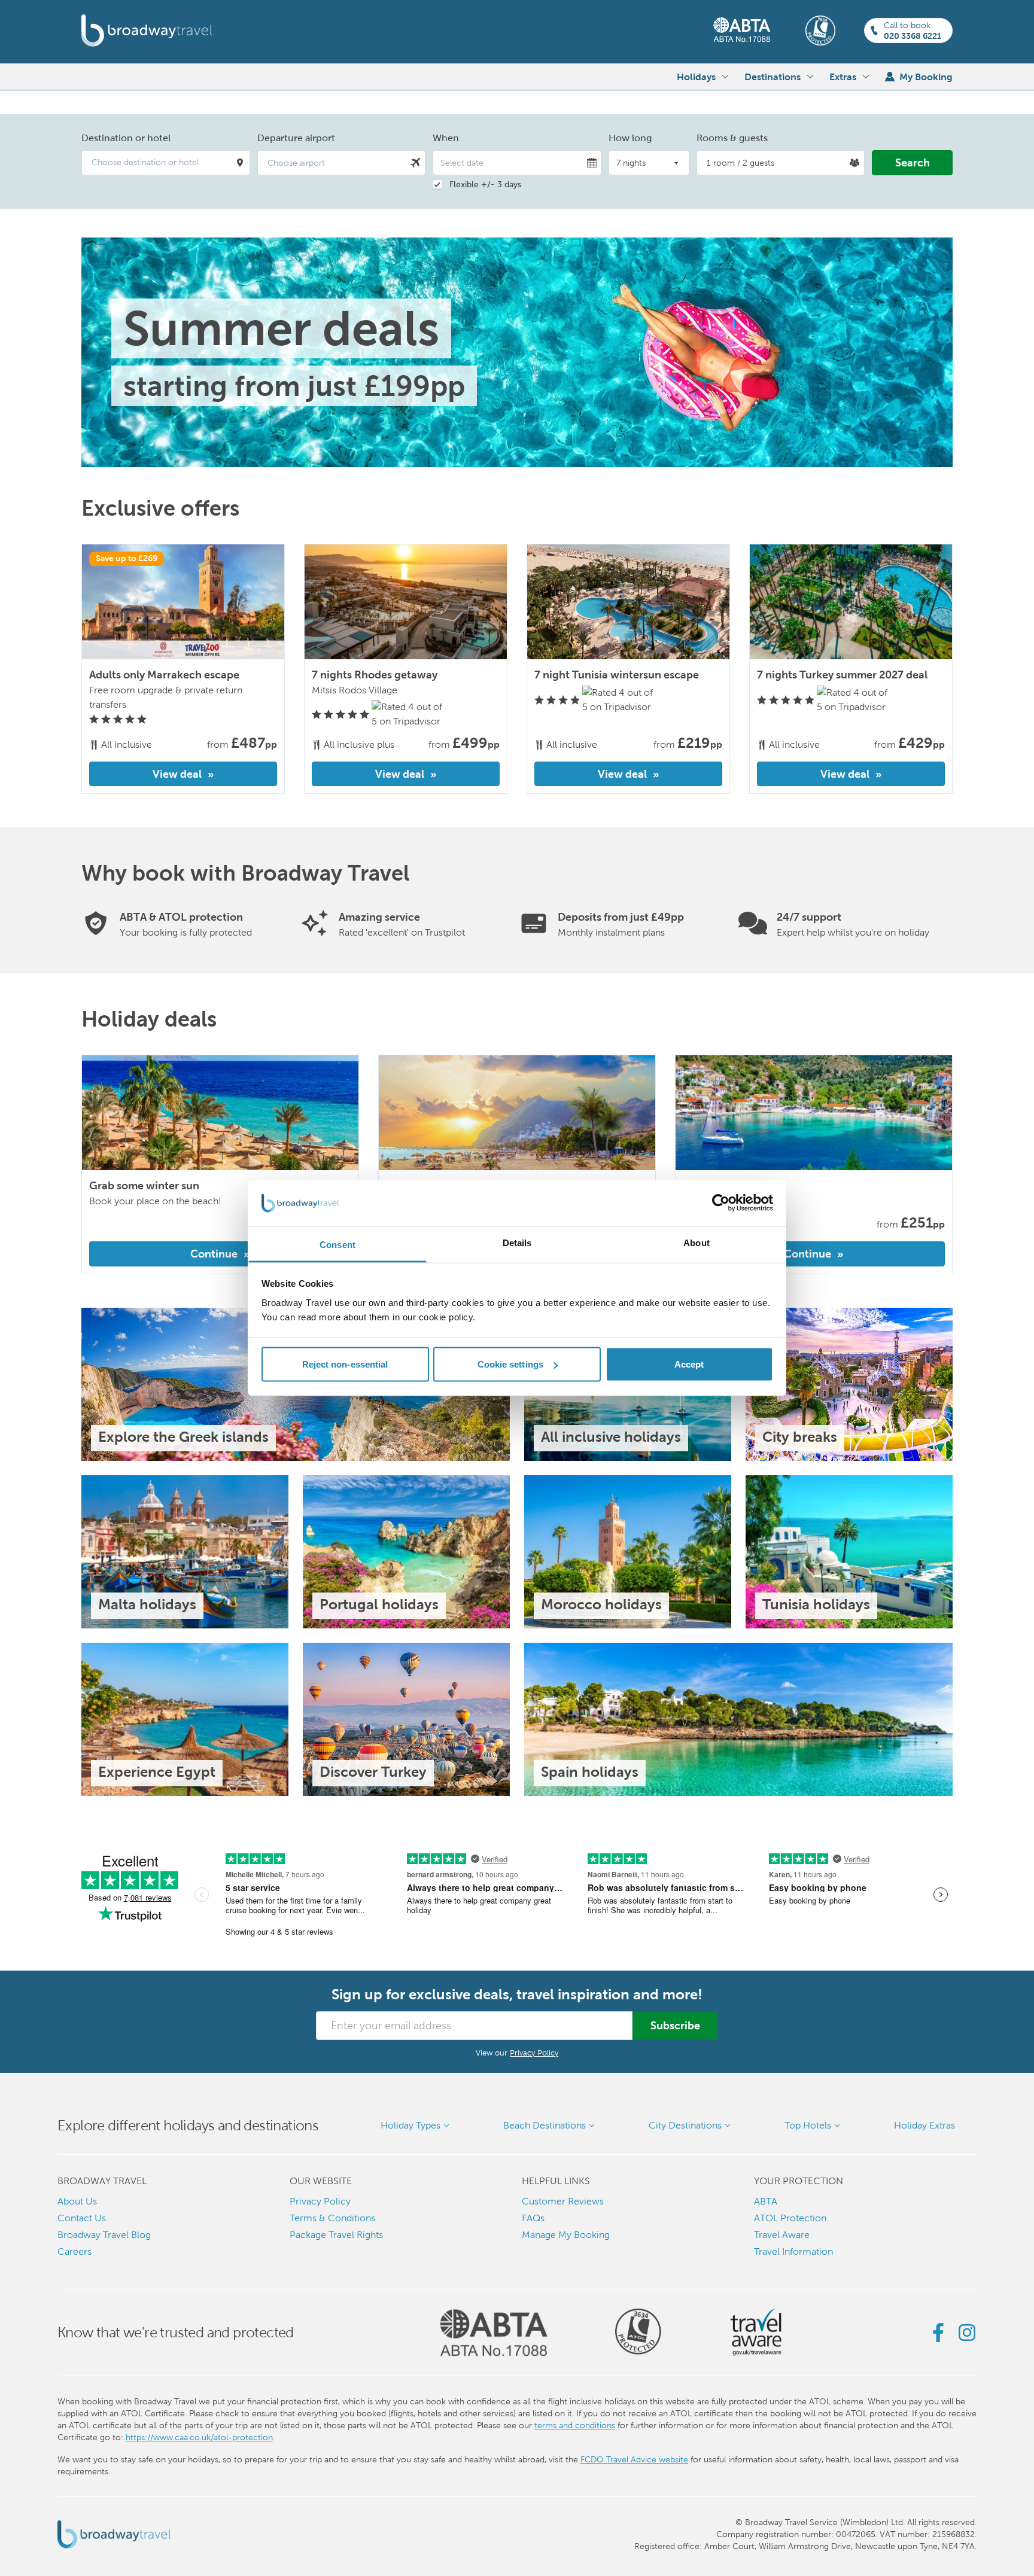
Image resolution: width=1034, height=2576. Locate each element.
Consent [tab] (337, 1244)
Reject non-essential (345, 1364)
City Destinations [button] (685, 2125)
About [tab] (697, 1242)
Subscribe (675, 2025)
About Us (77, 2201)
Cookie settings (511, 1364)
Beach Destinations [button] (545, 2125)
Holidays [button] (696, 77)
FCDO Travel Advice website (634, 2459)
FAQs (533, 2218)
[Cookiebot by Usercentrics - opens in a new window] (721, 1203)
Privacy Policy (534, 2053)
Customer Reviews (563, 2201)
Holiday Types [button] (410, 2125)
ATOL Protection (790, 2218)
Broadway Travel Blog (104, 2235)
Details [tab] (517, 1242)
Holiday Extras (924, 2125)
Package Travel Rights (336, 2235)
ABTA (766, 2201)
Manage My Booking (566, 2235)
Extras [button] (843, 77)
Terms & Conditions (332, 2218)
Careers (74, 2251)
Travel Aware (782, 2235)
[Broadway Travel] (147, 31)
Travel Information (793, 2251)
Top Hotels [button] (808, 2125)
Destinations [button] (773, 77)
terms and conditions (575, 2425)
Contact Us (82, 2218)
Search (913, 162)
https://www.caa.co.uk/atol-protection (199, 2437)
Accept (689, 1364)
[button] (166, 163)
